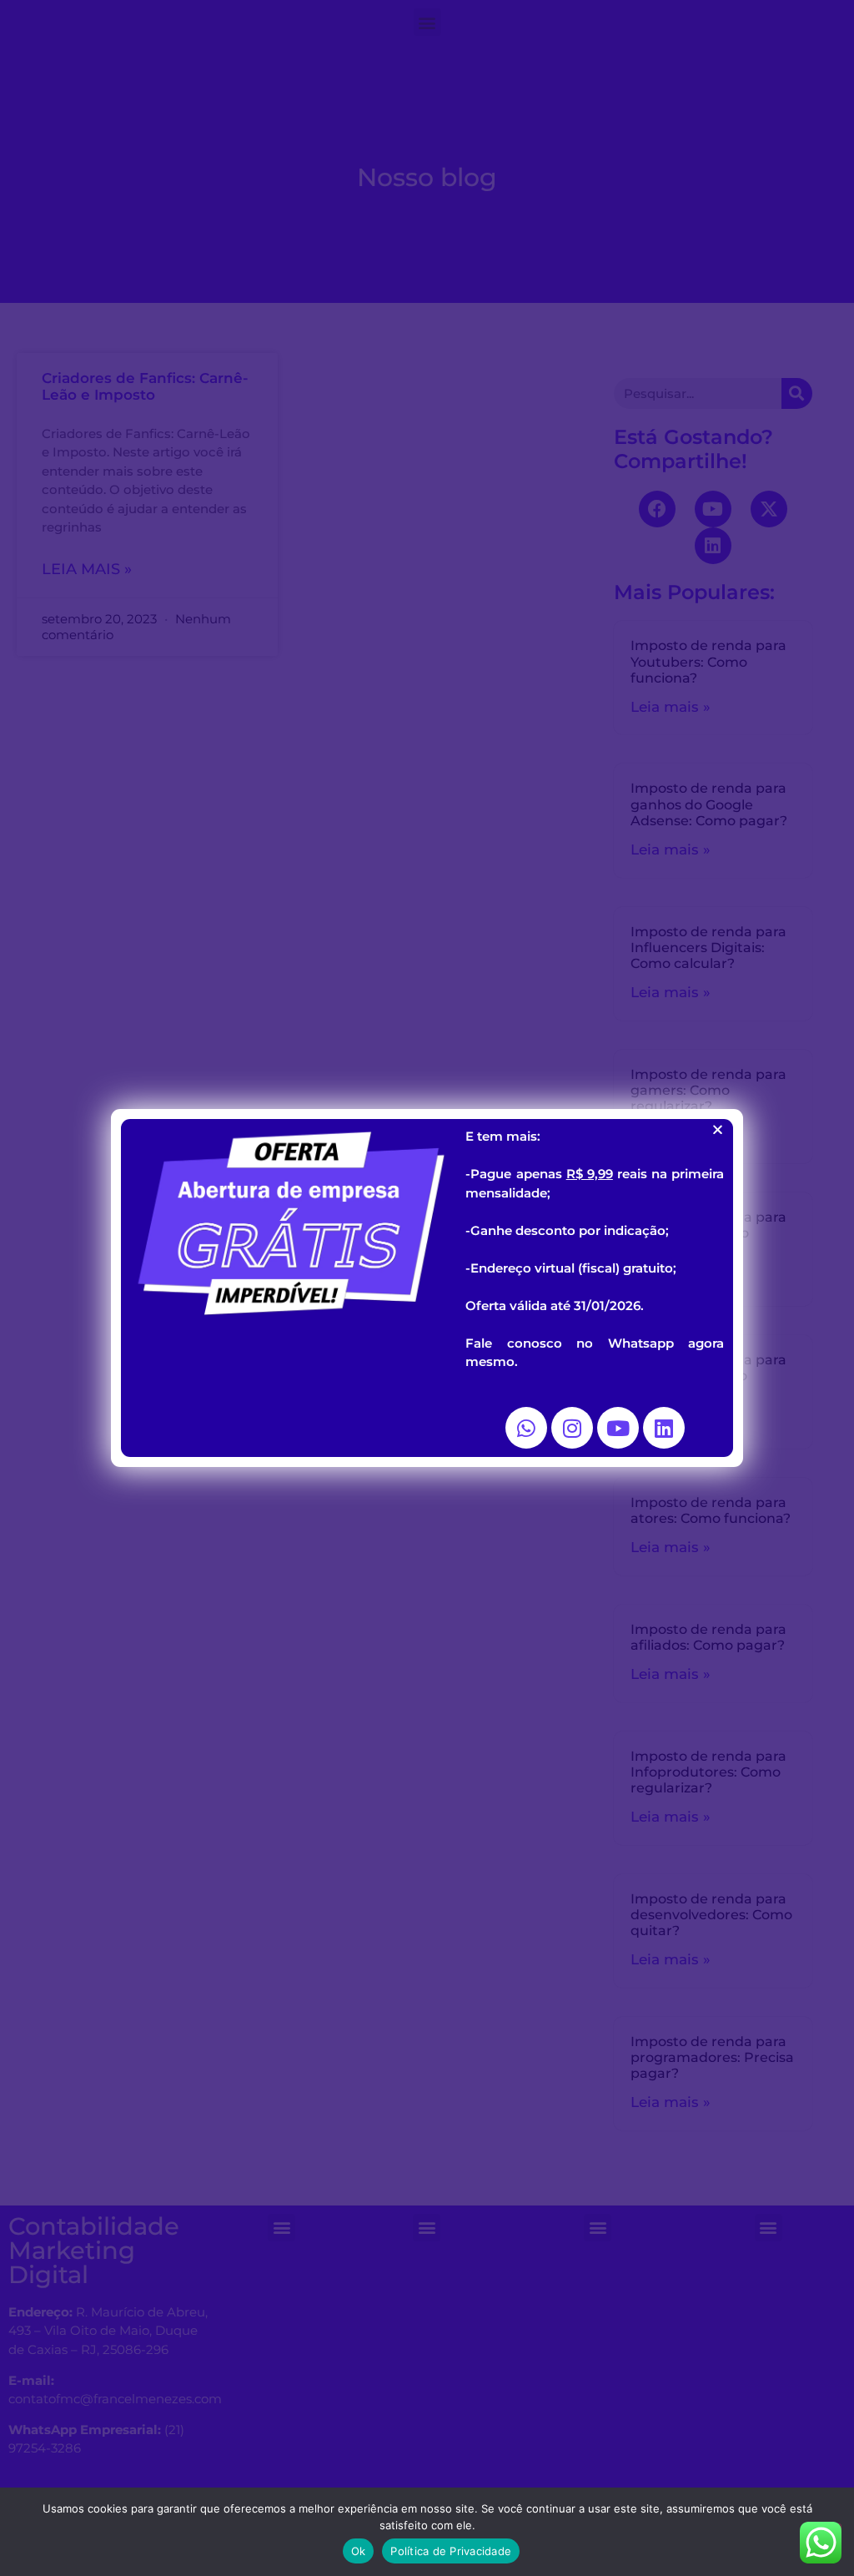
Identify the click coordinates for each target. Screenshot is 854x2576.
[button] (718, 1129)
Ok (359, 2551)
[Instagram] (572, 1428)
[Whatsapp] (526, 1428)
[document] (427, 1288)
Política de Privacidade (451, 2551)
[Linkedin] (664, 1428)
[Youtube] (618, 1428)
